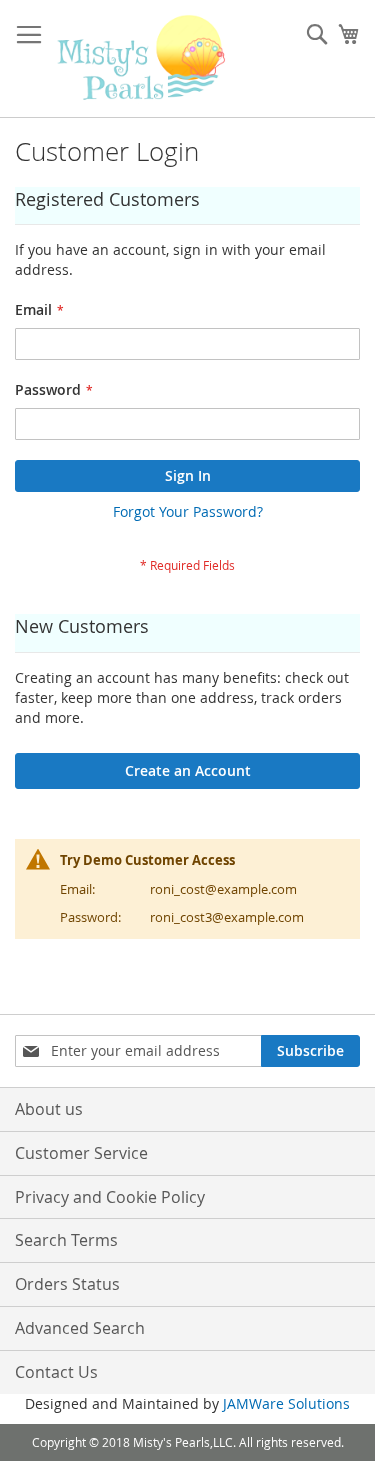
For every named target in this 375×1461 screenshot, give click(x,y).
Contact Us (56, 1372)
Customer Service (81, 1153)
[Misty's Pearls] (141, 59)
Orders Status (67, 1284)
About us (49, 1109)
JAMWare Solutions (286, 1403)
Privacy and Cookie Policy (110, 1197)
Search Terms (66, 1240)
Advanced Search (80, 1328)
